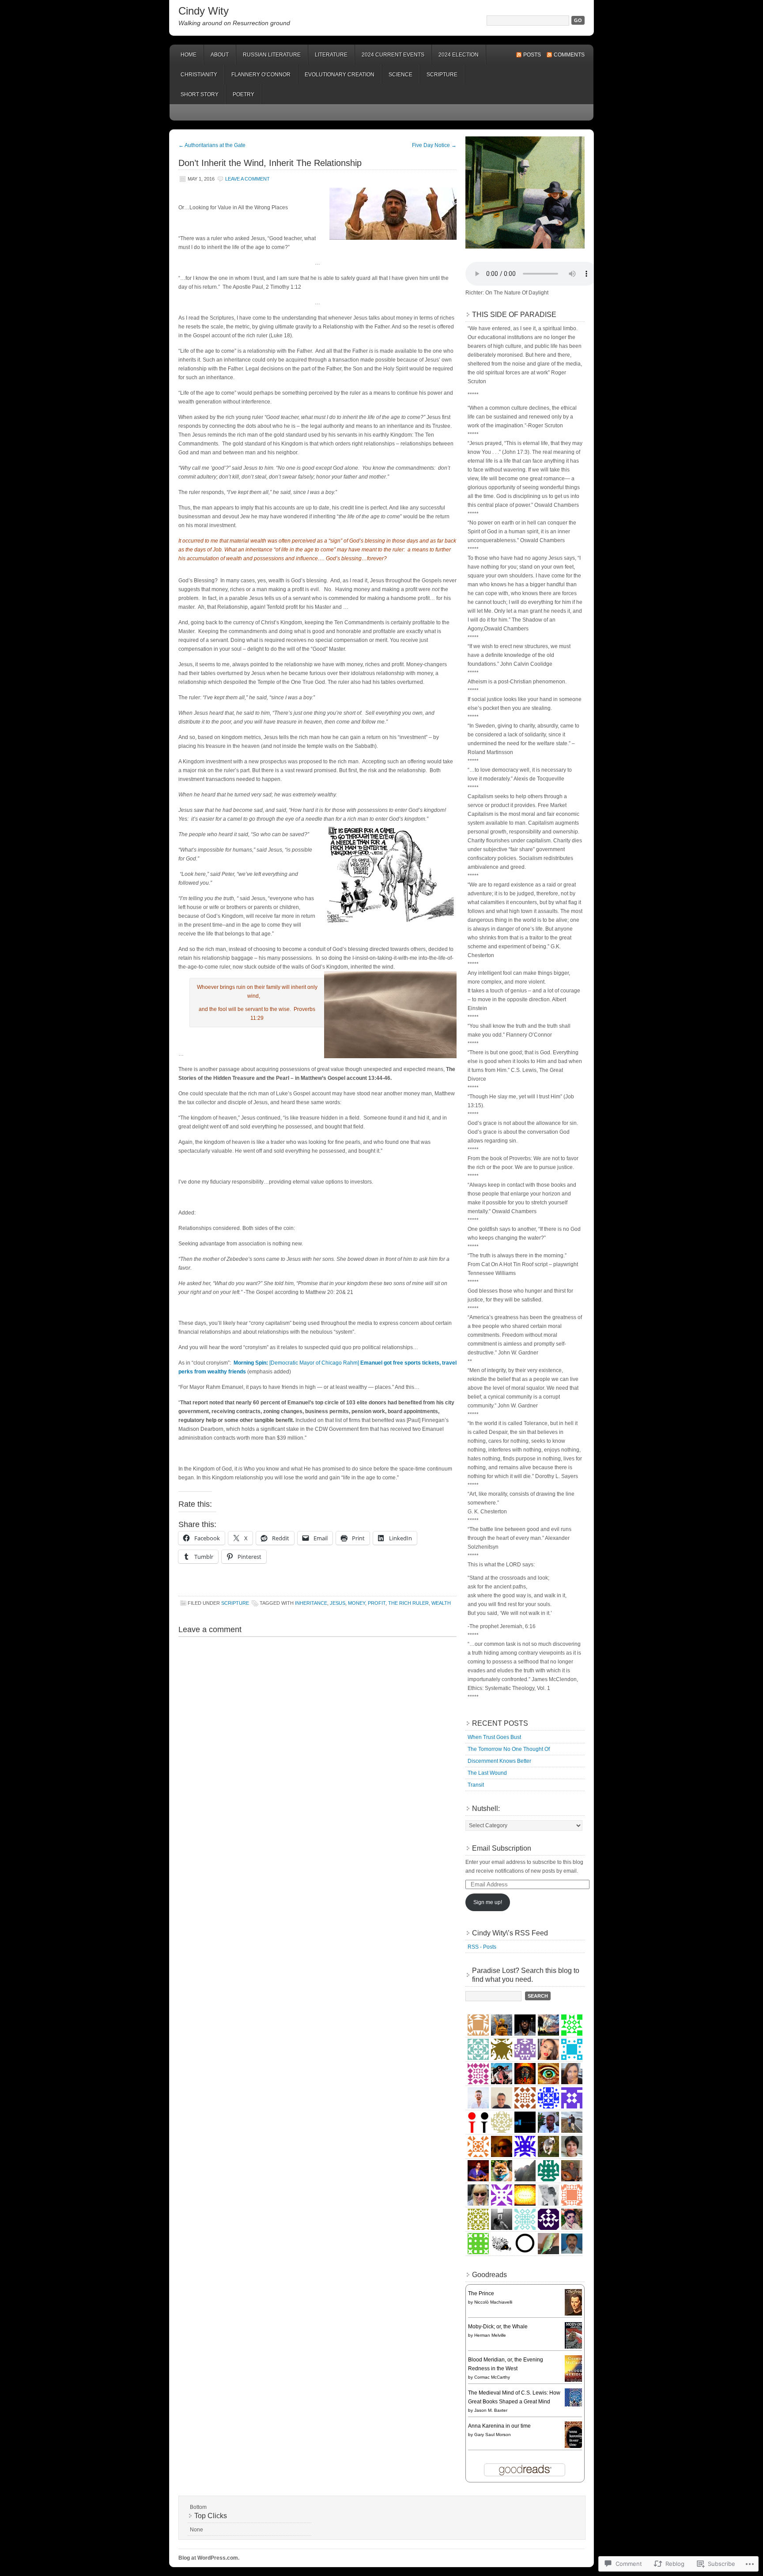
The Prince (481, 2293)
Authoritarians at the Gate (212, 145)
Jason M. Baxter (491, 2410)
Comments (569, 55)
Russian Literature (272, 55)
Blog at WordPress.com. (209, 2558)
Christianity (199, 75)
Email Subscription (502, 1848)
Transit (476, 1785)
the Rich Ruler (408, 1603)
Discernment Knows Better (499, 1761)
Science (400, 75)
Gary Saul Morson (493, 2435)
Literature (331, 55)
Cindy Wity (204, 11)
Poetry (244, 94)
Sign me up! (488, 1902)
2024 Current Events (393, 55)
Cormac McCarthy (492, 2377)
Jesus (338, 1603)
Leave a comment (247, 179)
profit (377, 1603)
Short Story (200, 94)
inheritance (311, 1603)
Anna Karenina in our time (499, 2426)
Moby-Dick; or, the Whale (498, 2327)
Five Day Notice (434, 145)
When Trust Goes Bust (494, 1737)
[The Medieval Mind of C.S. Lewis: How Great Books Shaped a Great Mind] (576, 2405)
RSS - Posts (482, 1947)
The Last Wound (487, 1773)
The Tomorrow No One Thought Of (509, 1749)
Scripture (442, 75)
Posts (532, 55)
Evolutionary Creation (340, 75)
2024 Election (459, 55)
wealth (441, 1603)
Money (357, 1603)
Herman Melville (490, 2335)
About (220, 55)
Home (189, 55)
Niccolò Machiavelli (493, 2302)
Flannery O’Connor (261, 75)
